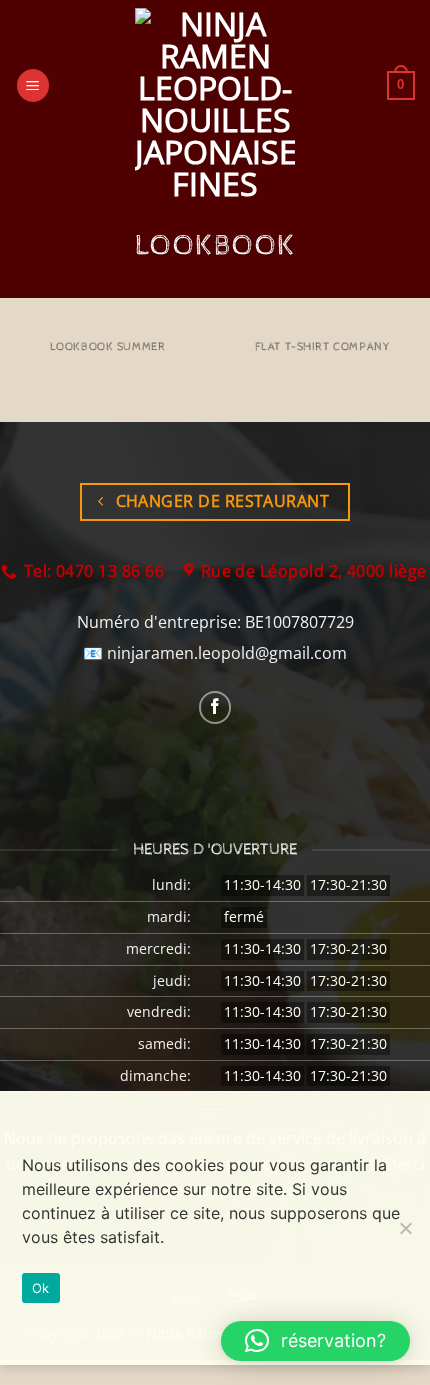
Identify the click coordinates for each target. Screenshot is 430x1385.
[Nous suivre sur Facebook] (215, 707)
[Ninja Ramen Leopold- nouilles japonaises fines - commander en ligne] (215, 104)
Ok (41, 1288)
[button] (33, 85)
